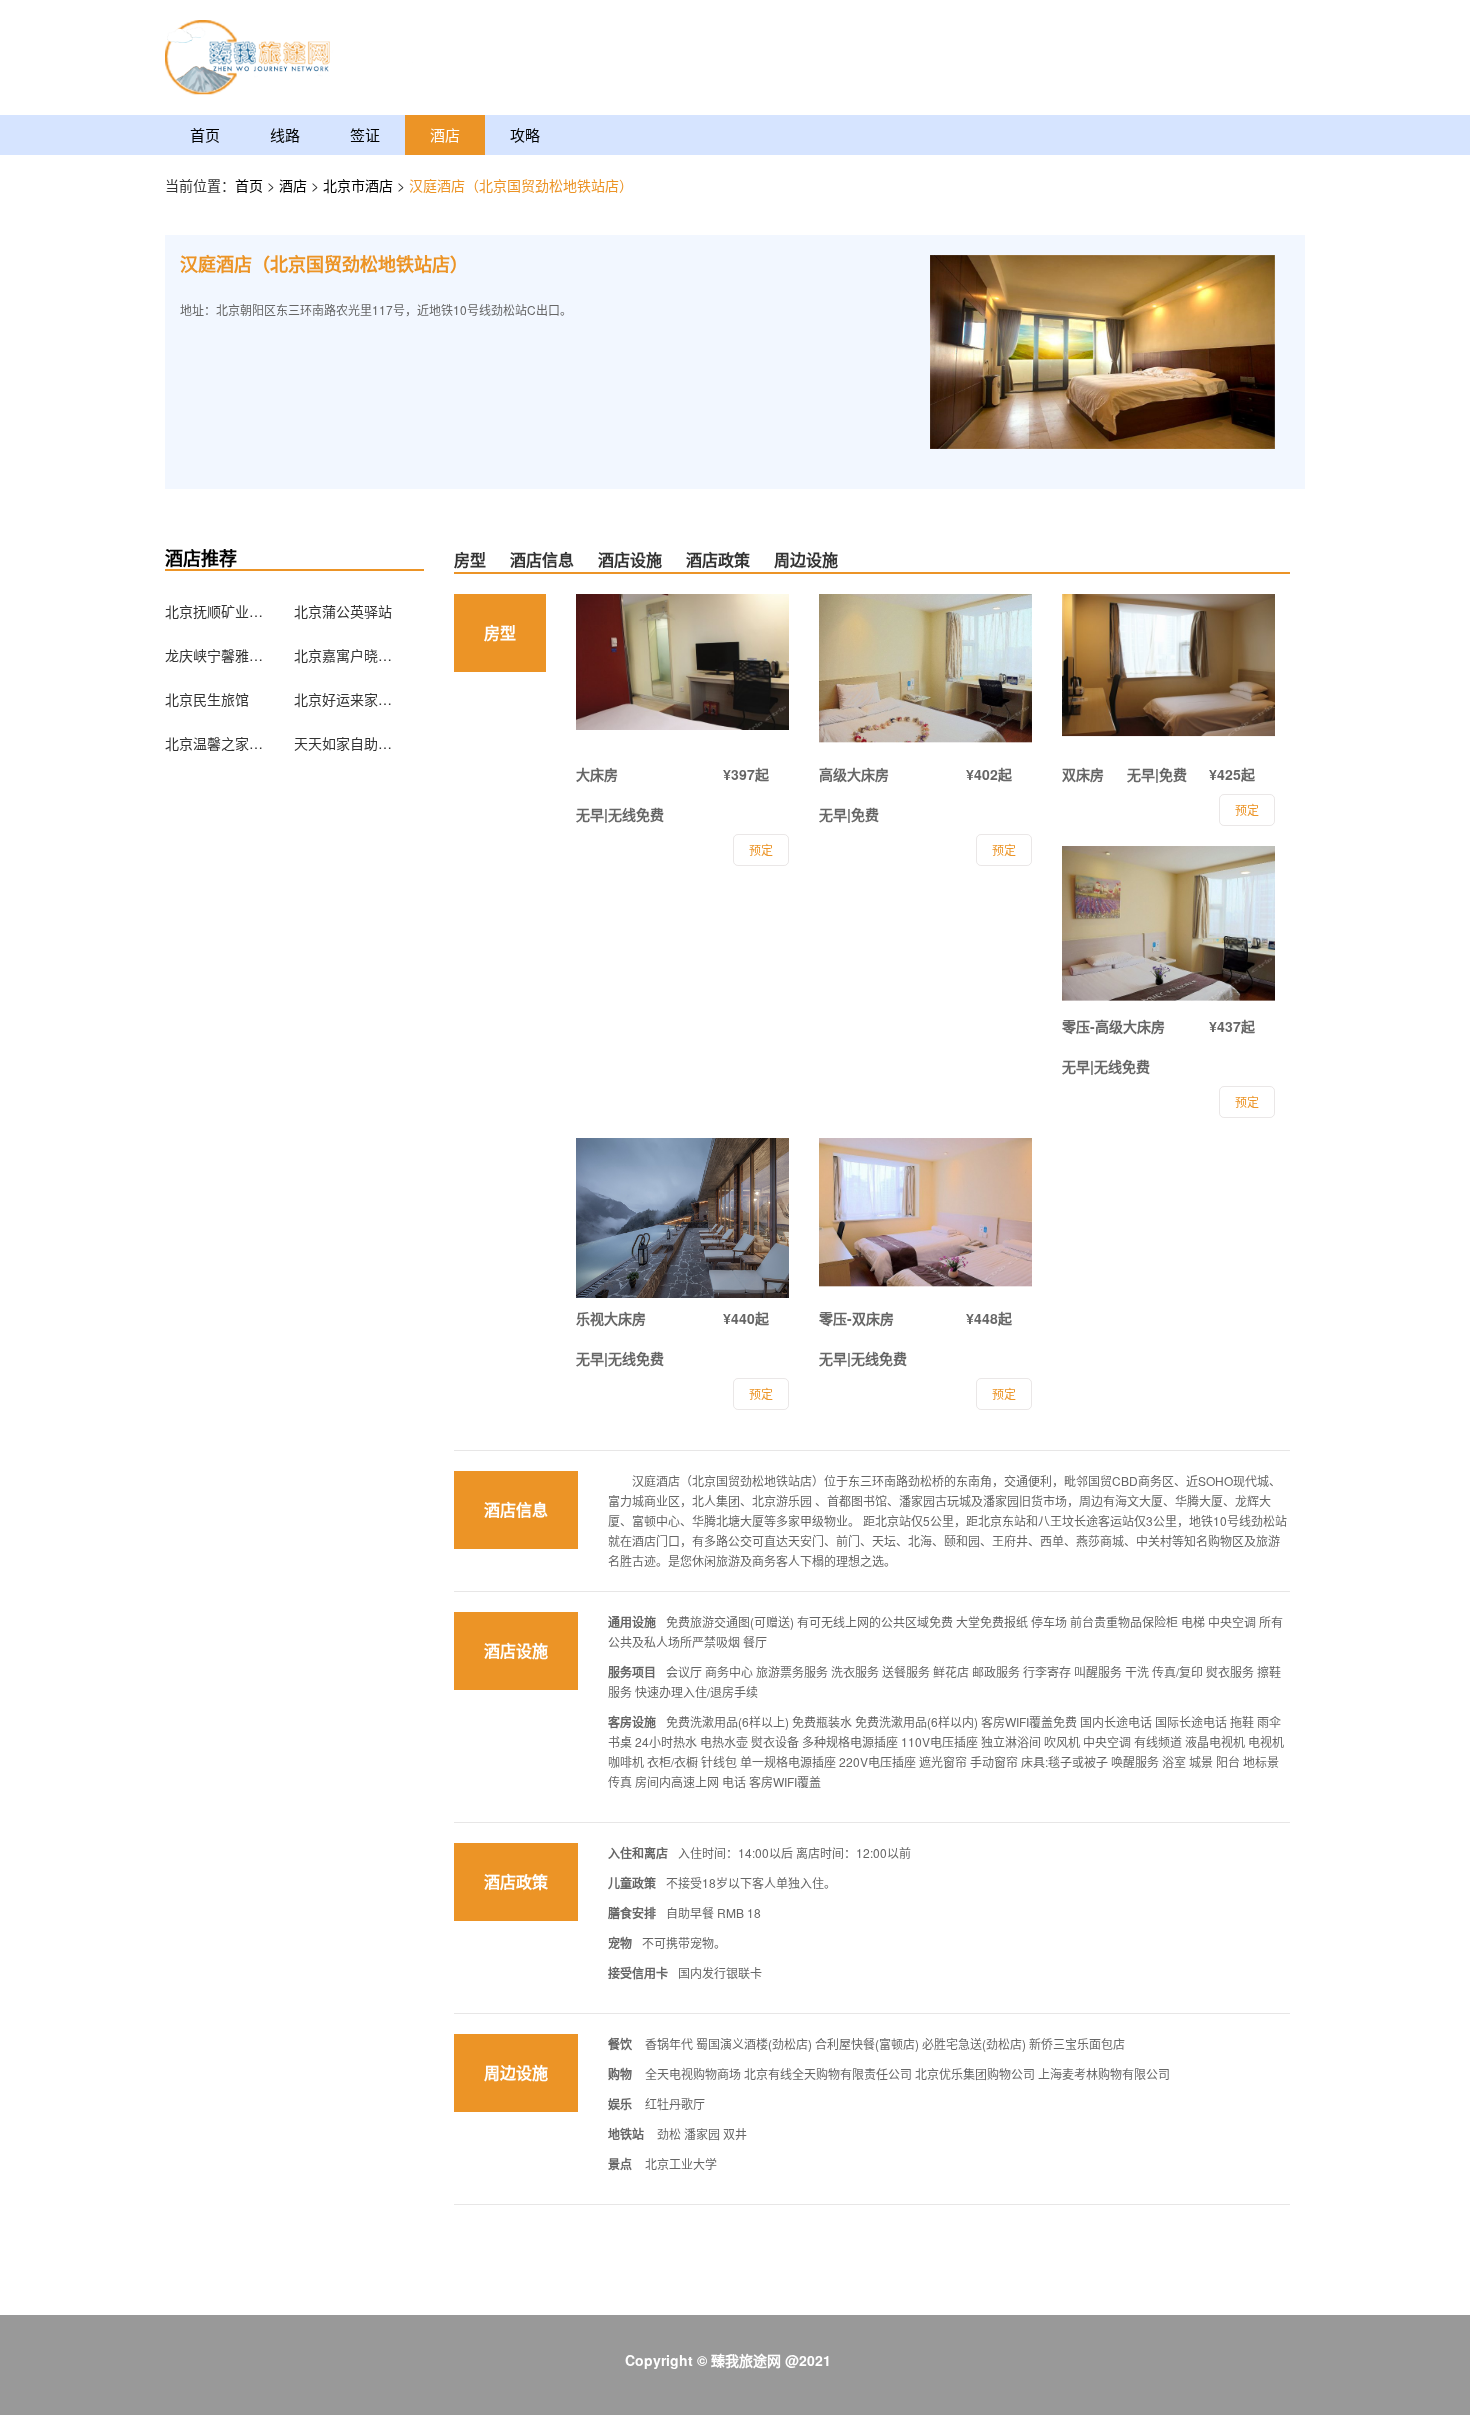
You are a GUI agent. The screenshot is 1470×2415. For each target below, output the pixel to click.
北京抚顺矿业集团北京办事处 (215, 611)
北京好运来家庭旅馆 (344, 699)
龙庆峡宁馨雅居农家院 (215, 655)
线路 (285, 134)
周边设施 (806, 559)
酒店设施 (630, 559)
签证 (365, 134)
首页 (205, 134)
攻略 (525, 134)
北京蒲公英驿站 (343, 611)
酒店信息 (542, 559)
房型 (470, 559)
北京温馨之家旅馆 (215, 743)
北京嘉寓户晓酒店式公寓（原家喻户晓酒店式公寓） (344, 655)
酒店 (445, 134)
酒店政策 (718, 559)
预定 (761, 849)
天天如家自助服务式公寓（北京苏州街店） (344, 743)
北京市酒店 (360, 185)
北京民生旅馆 (207, 699)
